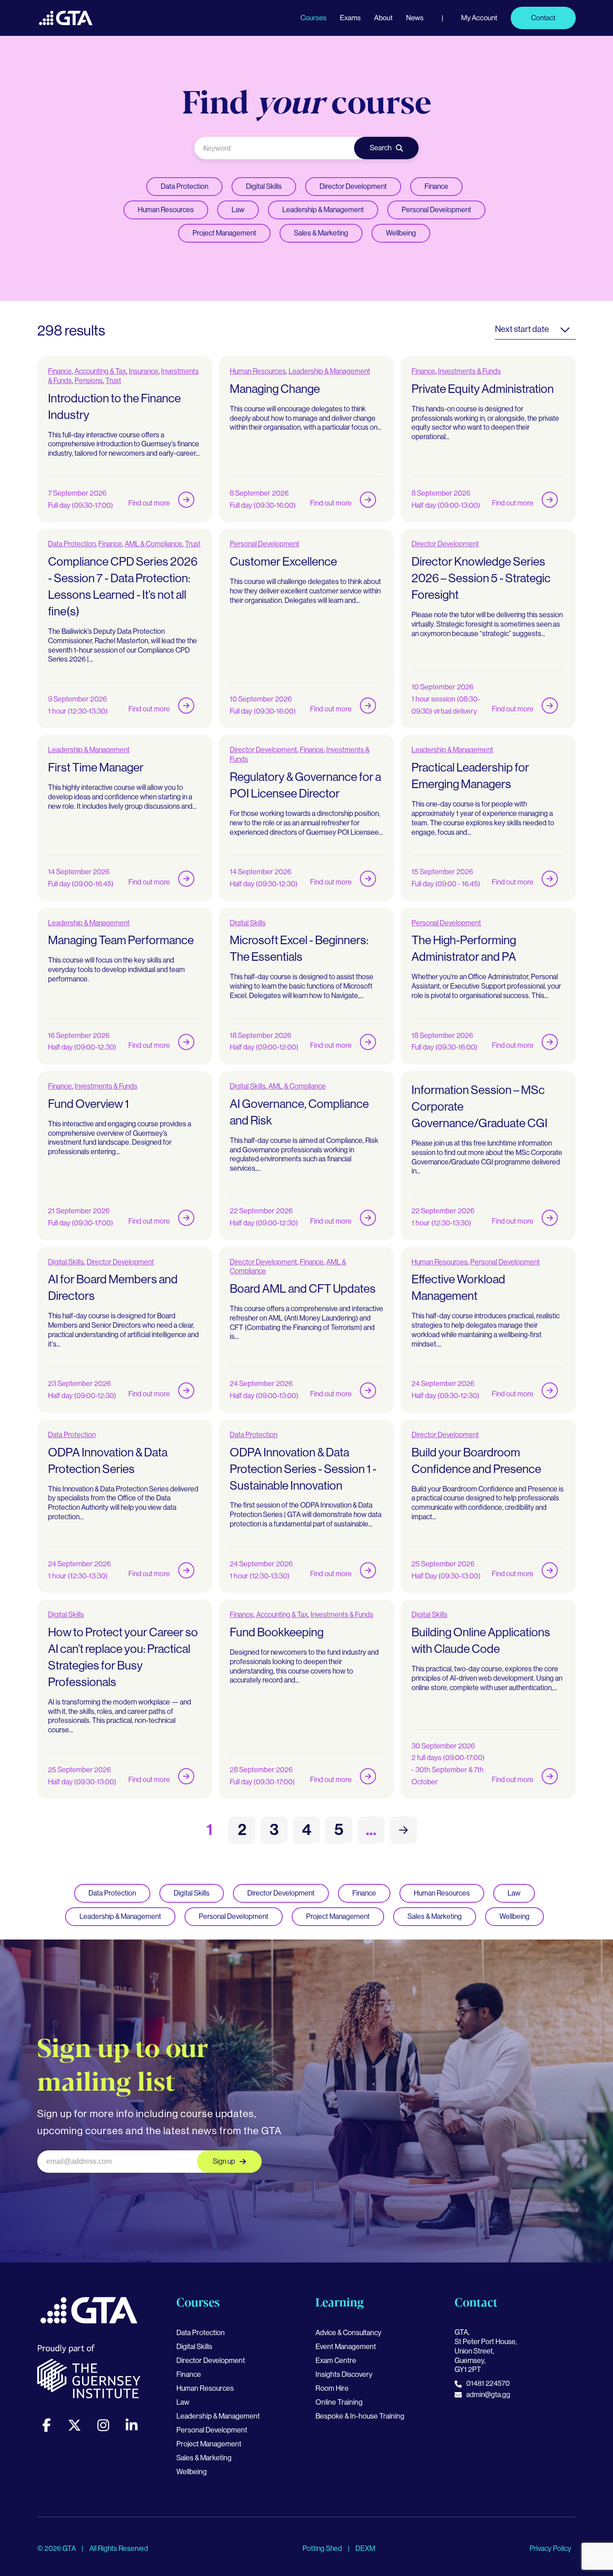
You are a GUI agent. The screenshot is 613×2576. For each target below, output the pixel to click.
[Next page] (403, 1830)
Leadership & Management (323, 210)
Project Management (224, 233)
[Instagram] (103, 2425)
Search (381, 148)
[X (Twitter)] (74, 2425)
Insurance (144, 371)
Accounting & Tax (100, 371)
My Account (479, 18)
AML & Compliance (153, 544)
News (415, 18)
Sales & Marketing (321, 233)
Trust (113, 381)
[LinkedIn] (131, 2425)
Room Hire (332, 2388)
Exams (350, 18)
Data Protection (184, 186)
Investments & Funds (469, 371)
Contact (543, 18)
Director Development (353, 186)
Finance (436, 186)
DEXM (365, 2548)
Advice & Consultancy (348, 2333)
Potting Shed (323, 2548)
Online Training (339, 2402)
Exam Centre (336, 2360)
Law (238, 210)
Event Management (346, 2347)
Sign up (224, 2161)
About (383, 18)
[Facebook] (46, 2425)
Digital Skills (264, 186)
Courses (313, 18)
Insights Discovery (344, 2374)
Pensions (89, 381)
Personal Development (436, 210)
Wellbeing (401, 233)
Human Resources (166, 210)
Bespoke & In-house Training (360, 2416)
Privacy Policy (550, 2548)
